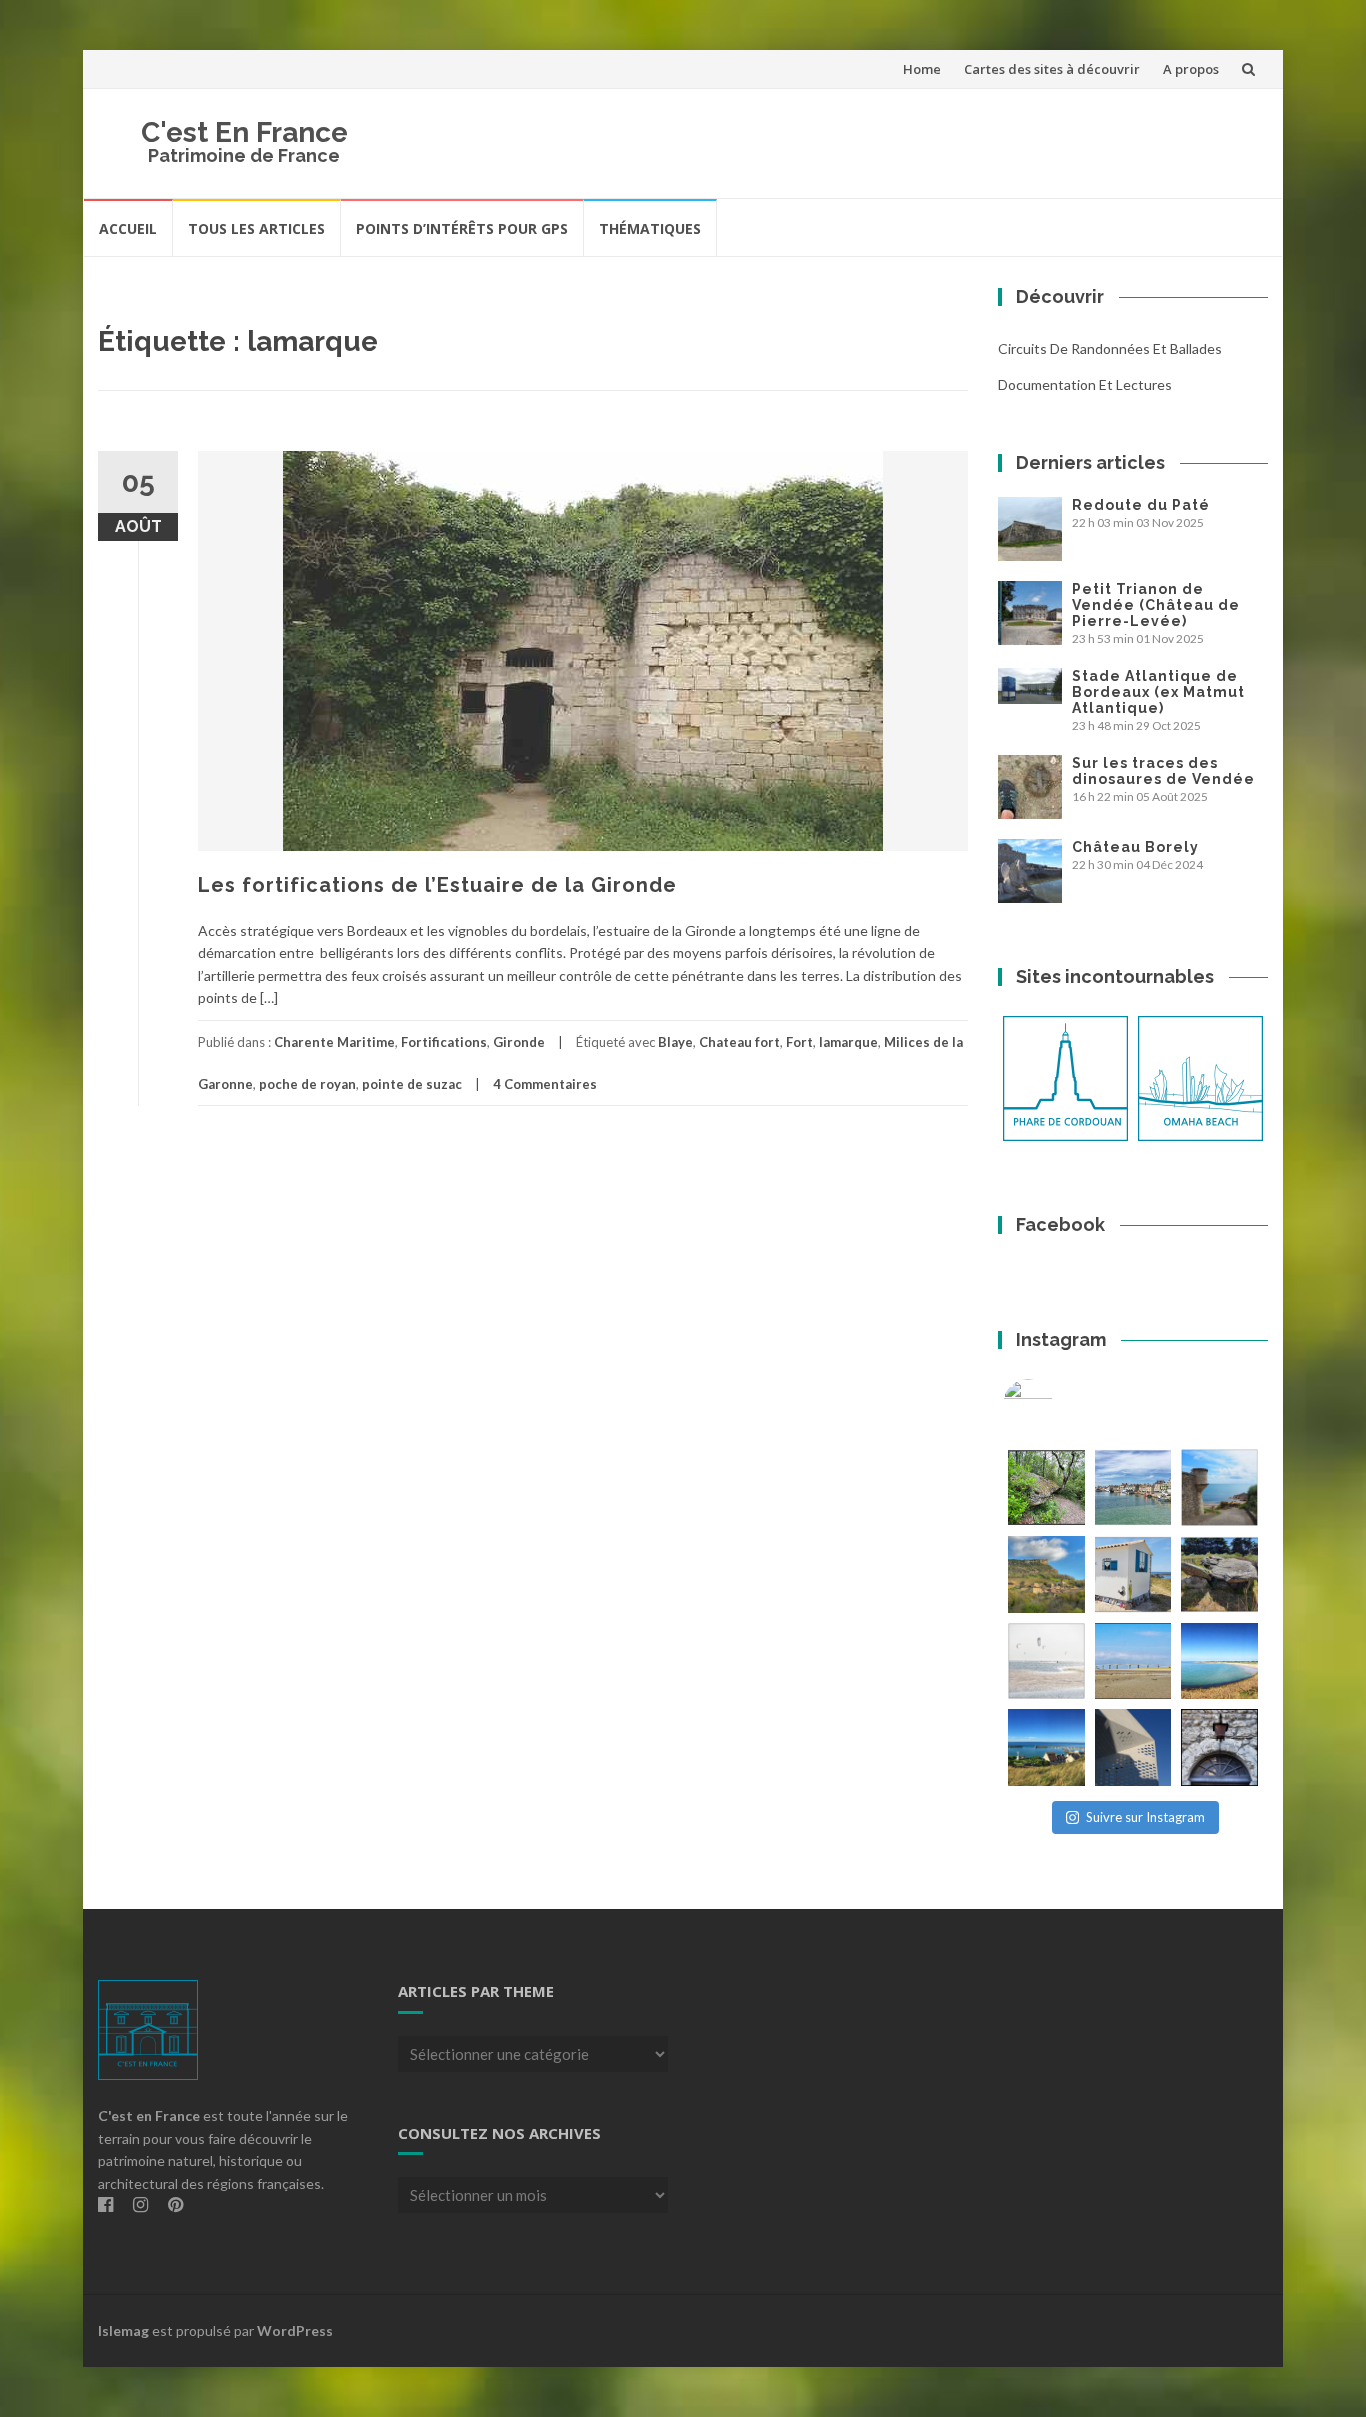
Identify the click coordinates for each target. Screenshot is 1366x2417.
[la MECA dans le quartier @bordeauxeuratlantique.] (1133, 1747)
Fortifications (444, 1042)
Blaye (675, 1042)
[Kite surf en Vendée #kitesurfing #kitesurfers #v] (1046, 1661)
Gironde (519, 1042)
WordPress (295, 2330)
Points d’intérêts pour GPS (462, 228)
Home (922, 69)
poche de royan (307, 1084)
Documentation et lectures (1085, 384)
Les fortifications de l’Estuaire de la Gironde (437, 885)
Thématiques (650, 228)
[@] (1058, 1404)
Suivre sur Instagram (1145, 1817)
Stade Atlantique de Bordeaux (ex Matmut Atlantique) (1158, 692)
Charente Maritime (334, 1042)
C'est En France (244, 132)
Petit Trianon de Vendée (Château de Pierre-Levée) (1156, 605)
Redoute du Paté (1141, 505)
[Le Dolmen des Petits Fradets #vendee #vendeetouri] (1219, 1574)
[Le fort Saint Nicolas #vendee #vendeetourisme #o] (1219, 1487)
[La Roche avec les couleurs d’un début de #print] (1046, 1574)
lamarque (848, 1042)
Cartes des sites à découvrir (1052, 69)
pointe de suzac (412, 1084)
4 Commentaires (545, 1084)
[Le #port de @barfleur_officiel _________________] (1133, 1487)
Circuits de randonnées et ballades (1110, 348)
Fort (799, 1042)
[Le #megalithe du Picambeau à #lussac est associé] (1046, 1487)
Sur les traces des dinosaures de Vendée (1163, 771)
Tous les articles (256, 228)
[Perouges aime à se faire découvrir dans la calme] (1219, 1747)
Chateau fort (739, 1042)
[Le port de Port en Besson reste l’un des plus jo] (1046, 1747)
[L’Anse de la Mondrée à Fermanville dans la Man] (1219, 1661)
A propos (1191, 69)
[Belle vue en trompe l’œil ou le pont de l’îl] (1133, 1661)
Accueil (128, 228)
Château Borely (1135, 847)
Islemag (123, 2330)
